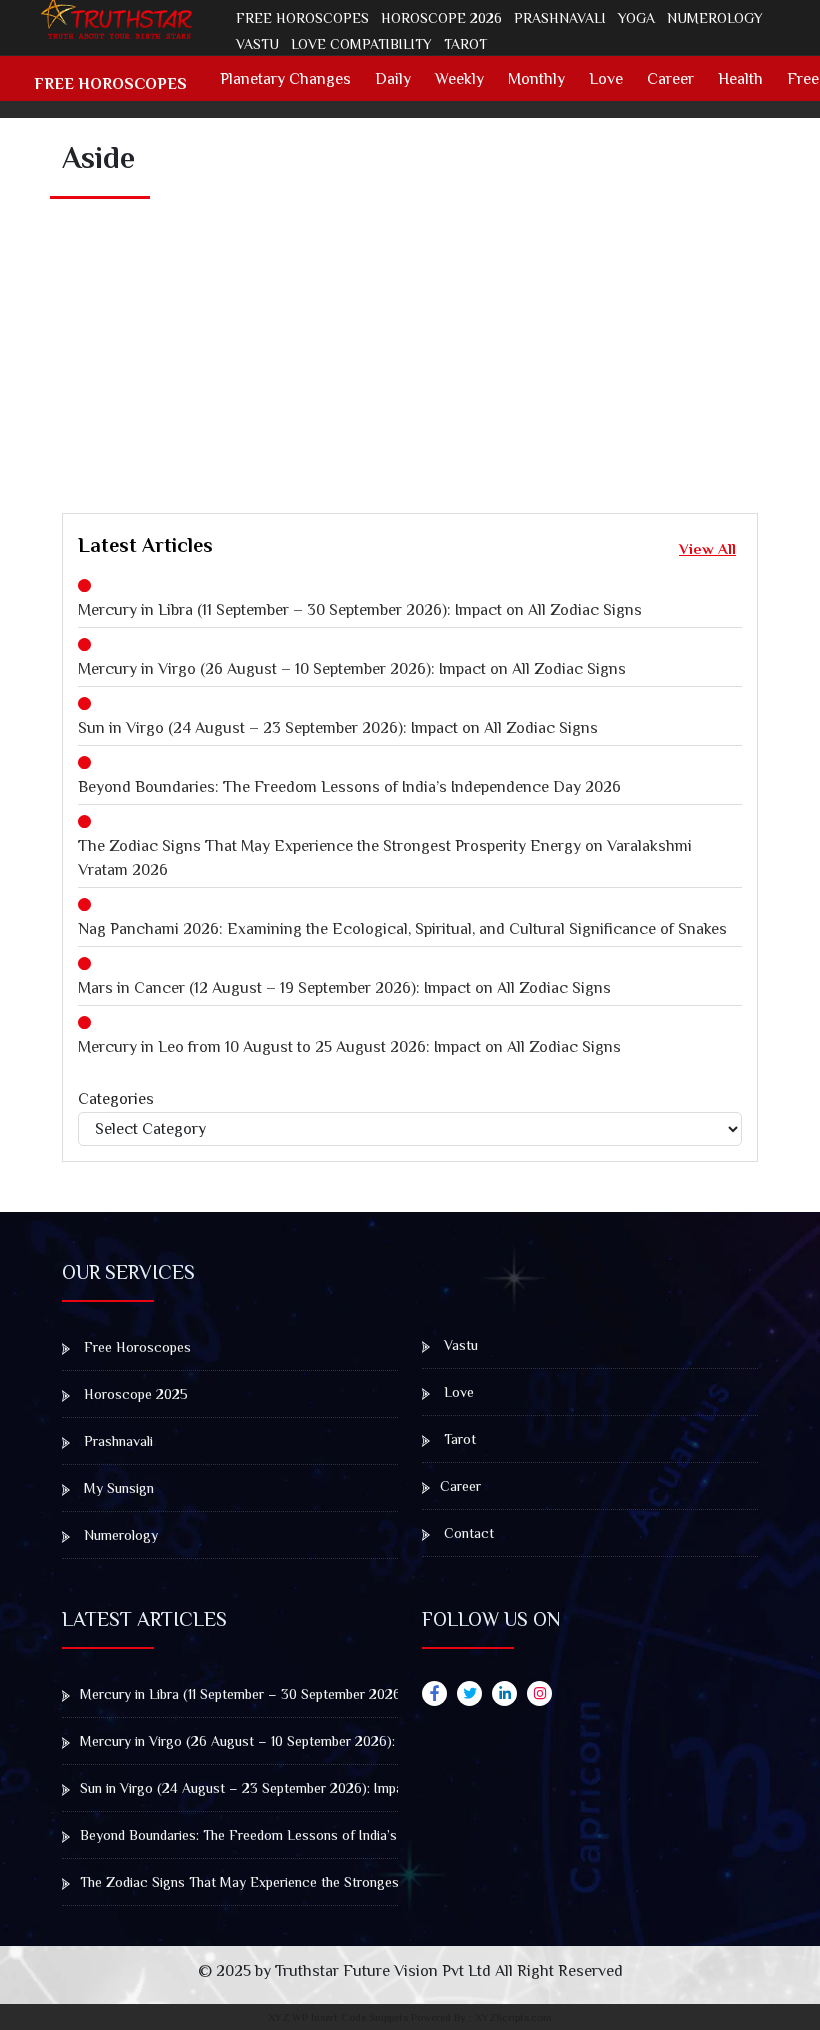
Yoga (636, 18)
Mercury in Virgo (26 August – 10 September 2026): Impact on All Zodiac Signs (352, 669)
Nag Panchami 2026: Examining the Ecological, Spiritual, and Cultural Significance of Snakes (402, 929)
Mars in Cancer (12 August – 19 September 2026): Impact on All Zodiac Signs (344, 988)
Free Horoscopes (302, 18)
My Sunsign (117, 1488)
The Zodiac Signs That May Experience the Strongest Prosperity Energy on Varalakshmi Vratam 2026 (385, 858)
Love (606, 79)
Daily (393, 79)
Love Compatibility (361, 44)
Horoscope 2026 (441, 18)
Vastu (257, 44)
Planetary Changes (285, 79)
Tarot (465, 44)
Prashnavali (560, 18)
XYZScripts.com (513, 2017)
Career (670, 79)
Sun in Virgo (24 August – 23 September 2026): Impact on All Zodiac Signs (338, 728)
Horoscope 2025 (134, 1394)
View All (707, 548)
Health (740, 79)
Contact (467, 1533)
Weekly (459, 79)
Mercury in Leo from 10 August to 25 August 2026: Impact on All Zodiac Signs (349, 1047)
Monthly (536, 79)
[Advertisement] (441, 335)
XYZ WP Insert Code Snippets (338, 2017)
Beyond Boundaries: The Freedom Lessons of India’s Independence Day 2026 (349, 787)
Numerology (715, 18)
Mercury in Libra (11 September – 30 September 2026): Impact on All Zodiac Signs (360, 610)
